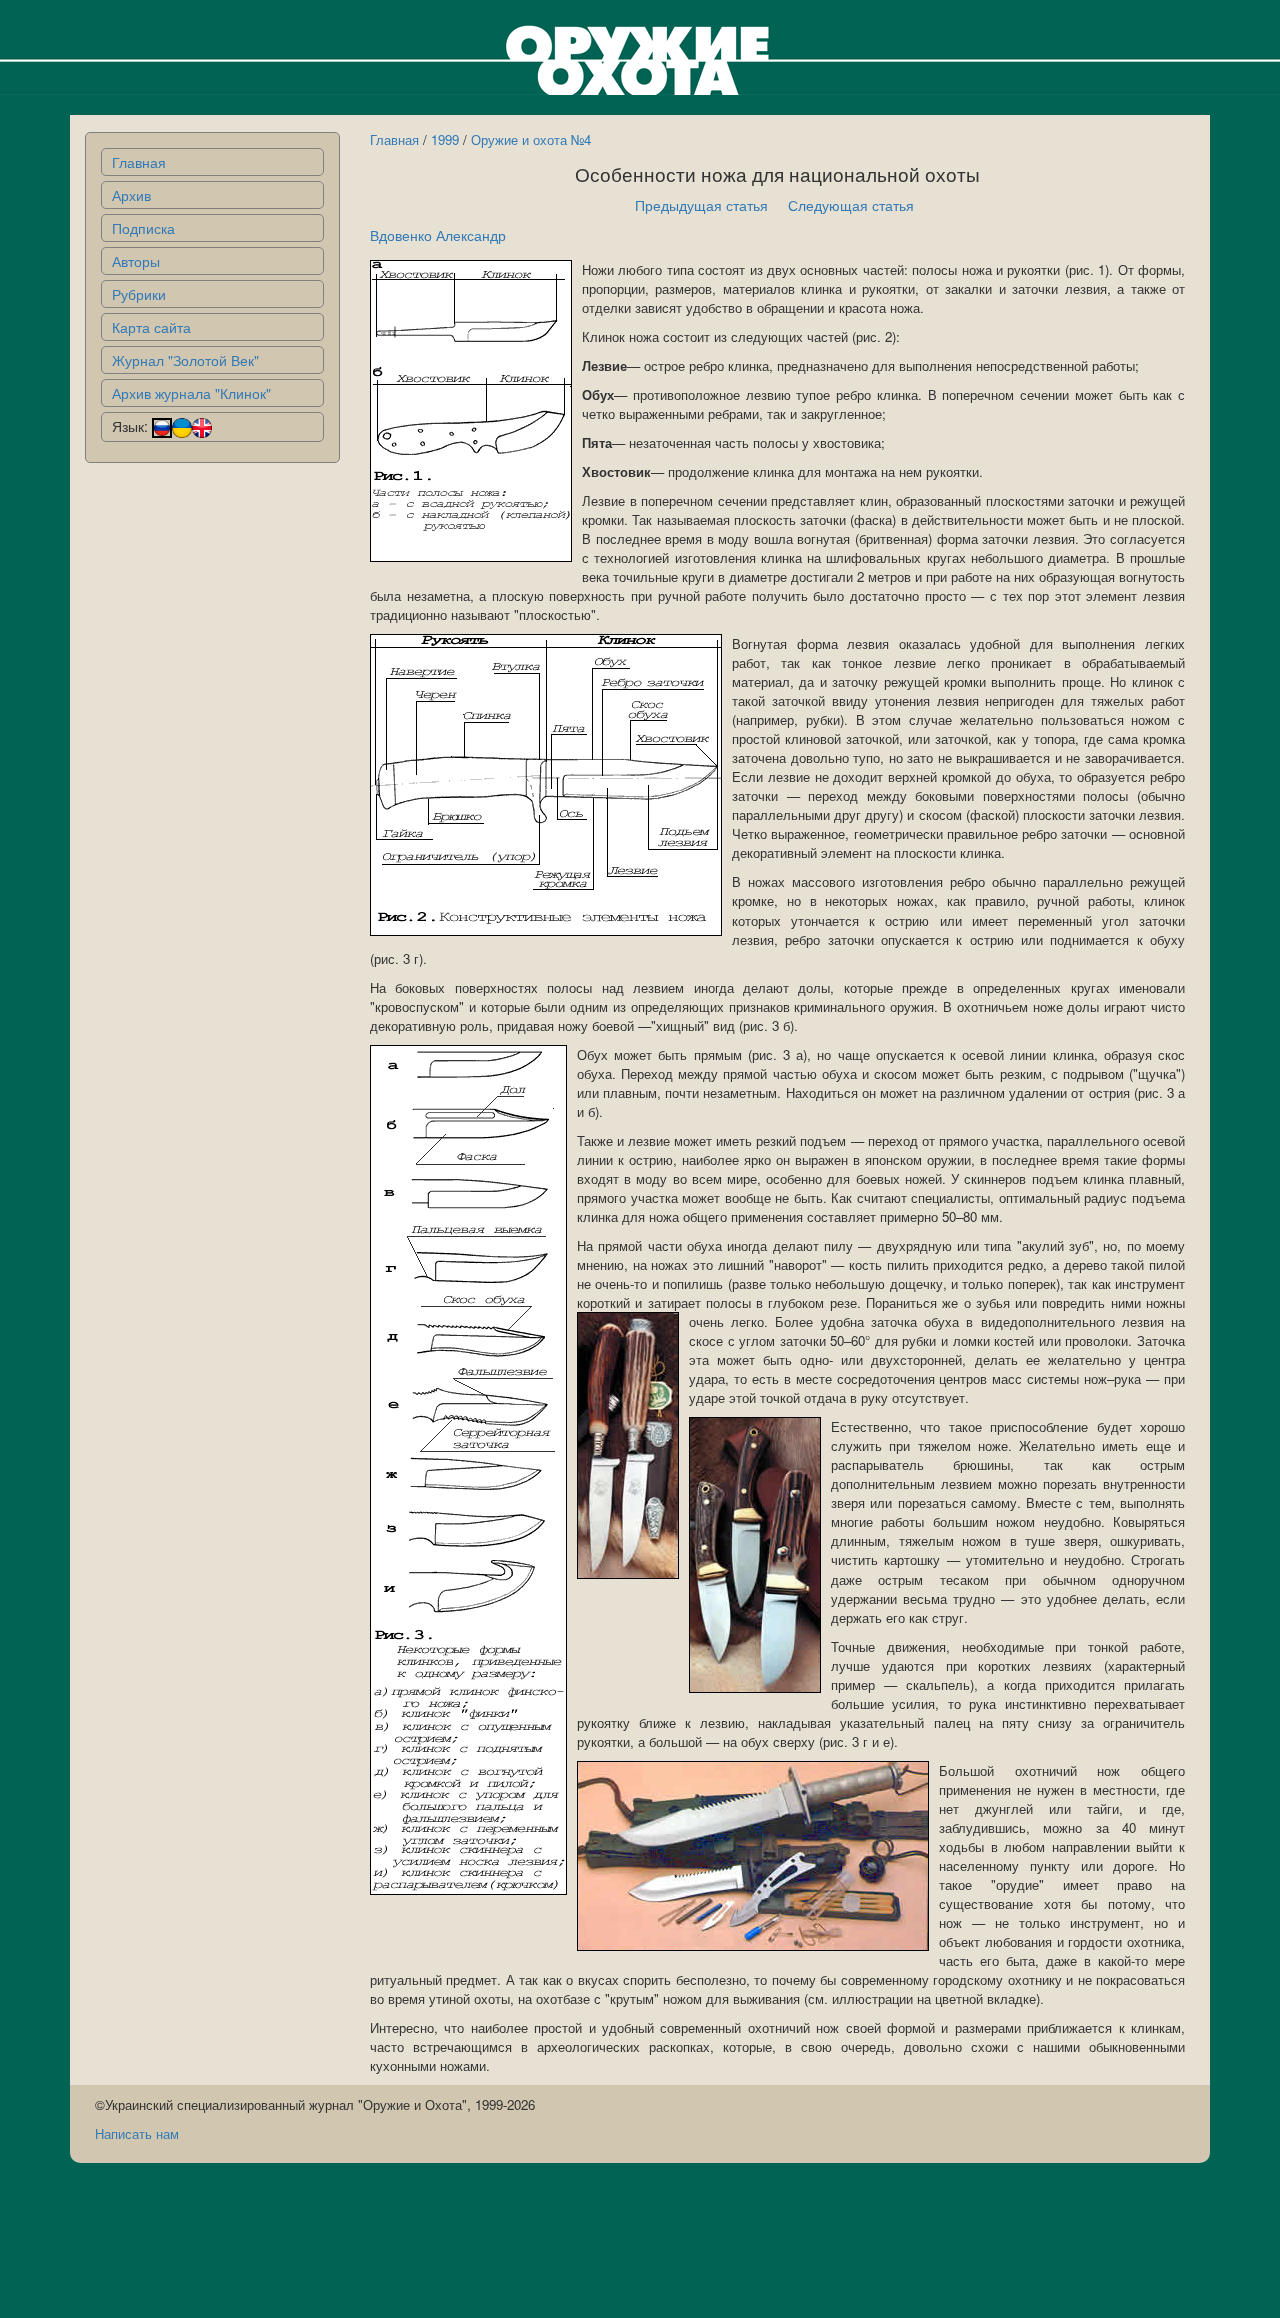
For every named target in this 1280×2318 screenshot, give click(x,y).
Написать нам (137, 2133)
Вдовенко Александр (438, 235)
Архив (131, 195)
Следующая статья (851, 205)
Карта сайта (151, 327)
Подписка (143, 228)
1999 (445, 139)
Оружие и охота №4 (531, 139)
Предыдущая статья (701, 205)
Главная (139, 162)
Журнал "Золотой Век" (185, 360)
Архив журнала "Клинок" (191, 393)
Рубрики (139, 294)
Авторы (136, 261)
